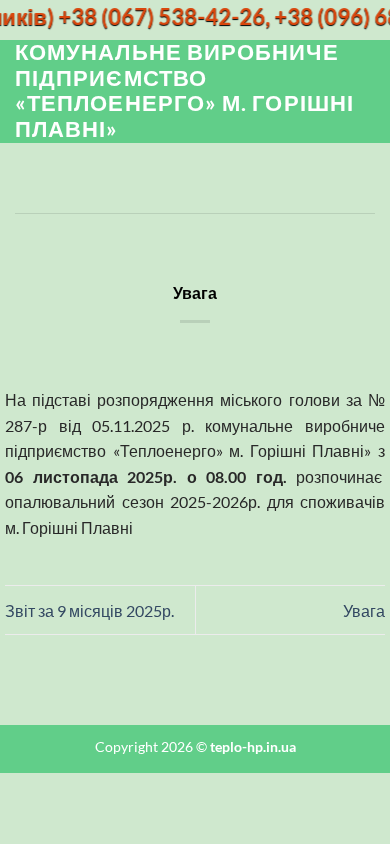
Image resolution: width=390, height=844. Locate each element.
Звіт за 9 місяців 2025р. (89, 610)
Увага (364, 610)
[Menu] (27, 178)
